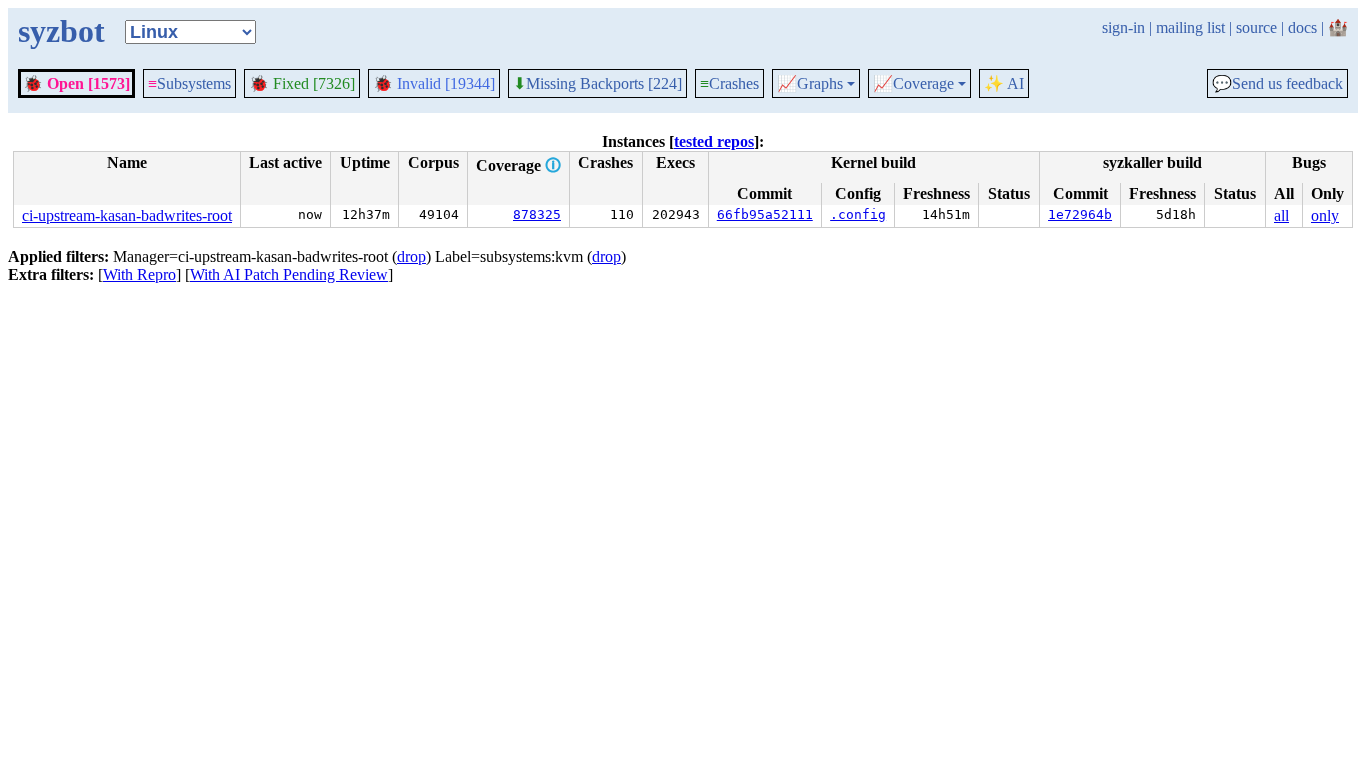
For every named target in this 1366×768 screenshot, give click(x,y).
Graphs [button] (810, 84)
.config (858, 214)
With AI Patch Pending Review (289, 274)
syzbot (61, 31)
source (1256, 27)
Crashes (729, 83)
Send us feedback (1277, 84)
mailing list (1190, 27)
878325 (537, 214)
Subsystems (189, 83)
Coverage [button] (913, 84)
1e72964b (1080, 214)
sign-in (1123, 27)
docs (1302, 27)
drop (411, 256)
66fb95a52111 (765, 214)
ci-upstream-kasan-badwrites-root (127, 215)
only (1325, 215)
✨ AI (1004, 83)
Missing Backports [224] (597, 84)
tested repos (714, 141)
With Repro (139, 274)
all (1281, 215)
